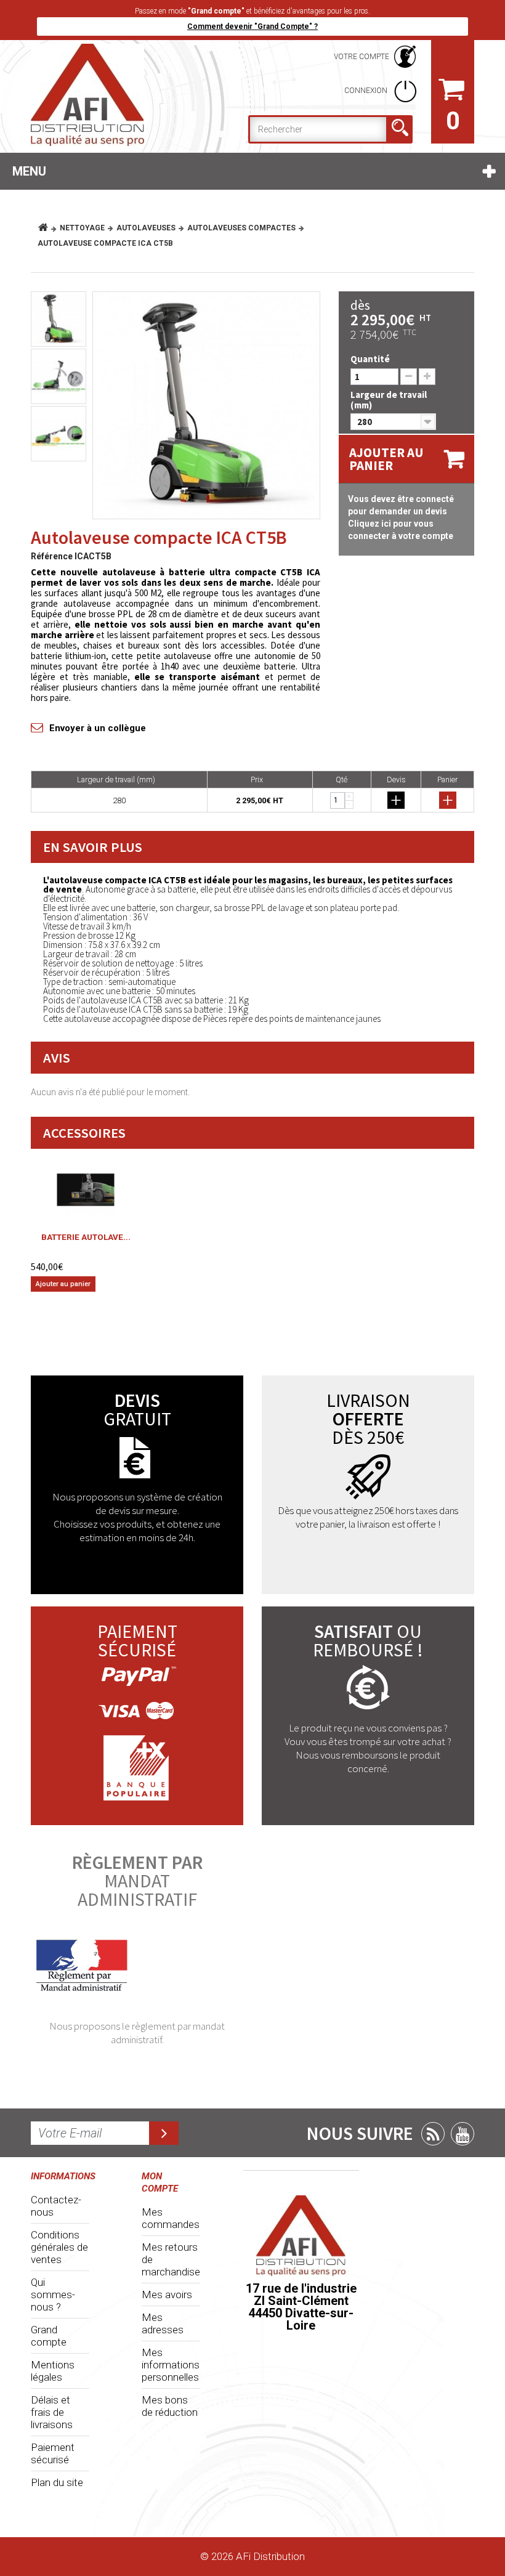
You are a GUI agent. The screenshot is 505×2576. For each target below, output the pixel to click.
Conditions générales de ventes (59, 2247)
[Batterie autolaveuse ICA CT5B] (86, 1190)
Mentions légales (53, 2371)
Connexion (367, 91)
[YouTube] (463, 2134)
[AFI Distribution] (99, 95)
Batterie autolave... (86, 1237)
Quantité (370, 359)
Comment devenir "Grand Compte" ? (252, 26)
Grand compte (49, 2336)
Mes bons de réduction (170, 2406)
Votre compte (362, 57)
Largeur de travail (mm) (389, 400)
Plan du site (57, 2482)
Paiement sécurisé (53, 2453)
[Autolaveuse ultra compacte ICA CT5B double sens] (206, 405)
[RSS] (433, 2134)
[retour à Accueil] (48, 228)
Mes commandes (171, 2218)
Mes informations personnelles (171, 2365)
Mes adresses (163, 2323)
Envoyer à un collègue (98, 728)
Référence (52, 556)
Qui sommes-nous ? (53, 2295)
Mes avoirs (167, 2295)
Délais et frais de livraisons (52, 2412)
